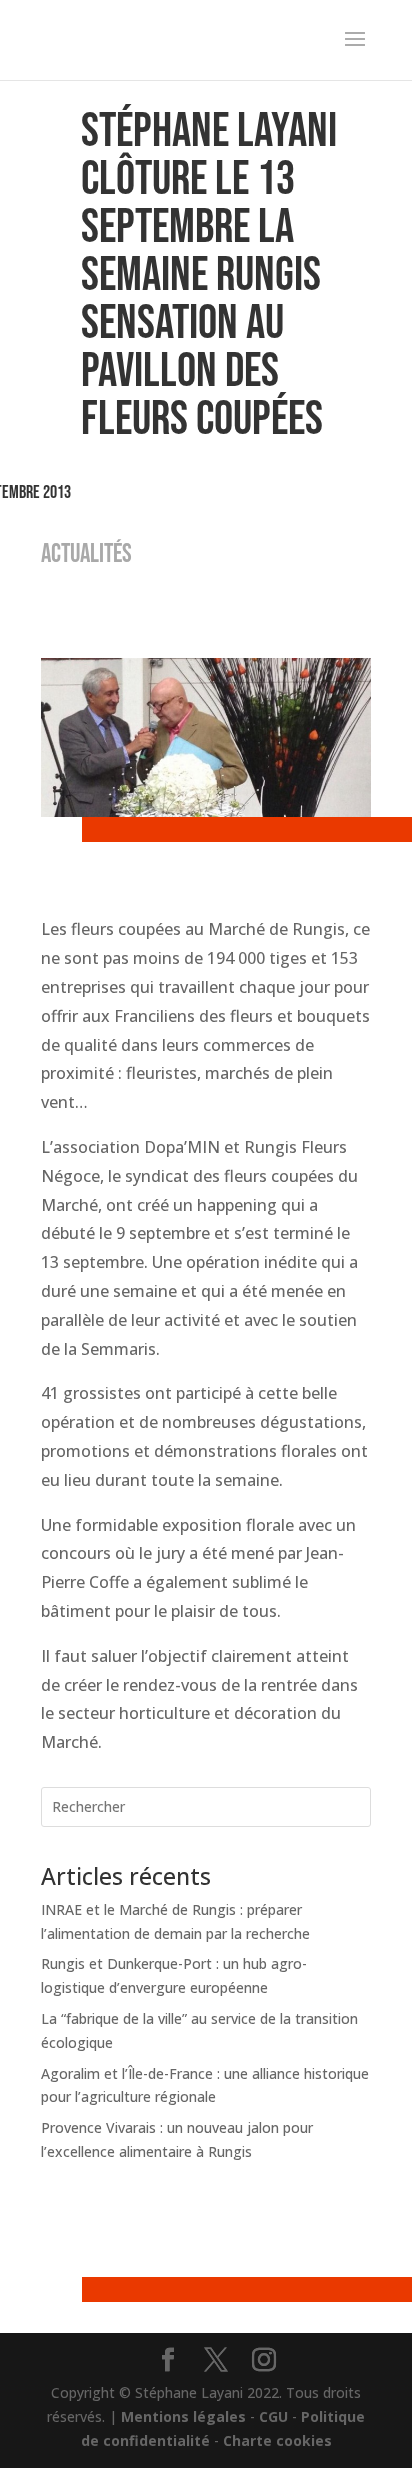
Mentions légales (183, 2416)
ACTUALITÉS (86, 554)
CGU (273, 2416)
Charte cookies (277, 2440)
